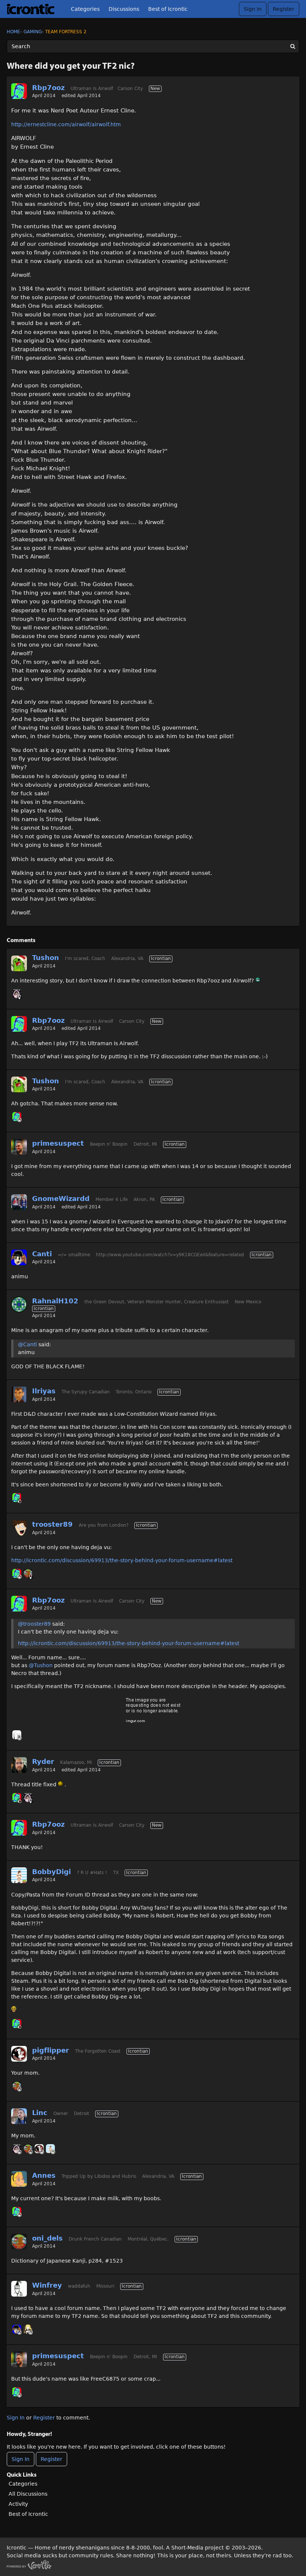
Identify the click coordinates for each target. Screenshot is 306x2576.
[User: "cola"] (28, 2329)
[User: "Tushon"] (19, 963)
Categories (85, 9)
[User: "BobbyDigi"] (19, 1875)
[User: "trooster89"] (19, 1528)
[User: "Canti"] (19, 1257)
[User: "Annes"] (19, 2179)
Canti (42, 1254)
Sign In (253, 9)
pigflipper (51, 2050)
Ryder (43, 1761)
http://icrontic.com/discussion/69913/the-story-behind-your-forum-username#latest (122, 1560)
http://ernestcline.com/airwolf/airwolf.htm (66, 124)
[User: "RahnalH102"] (19, 1304)
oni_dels (47, 2238)
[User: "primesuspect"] (19, 1147)
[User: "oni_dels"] (28, 1573)
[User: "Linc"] (19, 2116)
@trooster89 (34, 1624)
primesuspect (58, 1143)
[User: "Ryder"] (19, 1765)
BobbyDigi (51, 1872)
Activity (18, 2504)
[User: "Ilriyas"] (19, 1394)
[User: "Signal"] (17, 1735)
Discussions (124, 9)
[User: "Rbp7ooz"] (19, 91)
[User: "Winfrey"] (19, 2289)
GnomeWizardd (61, 1199)
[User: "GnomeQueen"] (17, 994)
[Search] (293, 46)
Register (284, 9)
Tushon (46, 958)
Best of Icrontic (168, 9)
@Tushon (41, 1665)
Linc (40, 2113)
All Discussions (28, 2494)
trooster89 (52, 1524)
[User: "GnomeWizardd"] (19, 1202)
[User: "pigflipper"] (19, 2054)
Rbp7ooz (48, 88)
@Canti (27, 1344)
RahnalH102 (55, 1301)
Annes (44, 2175)
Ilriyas (44, 1391)
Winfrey (47, 2285)
